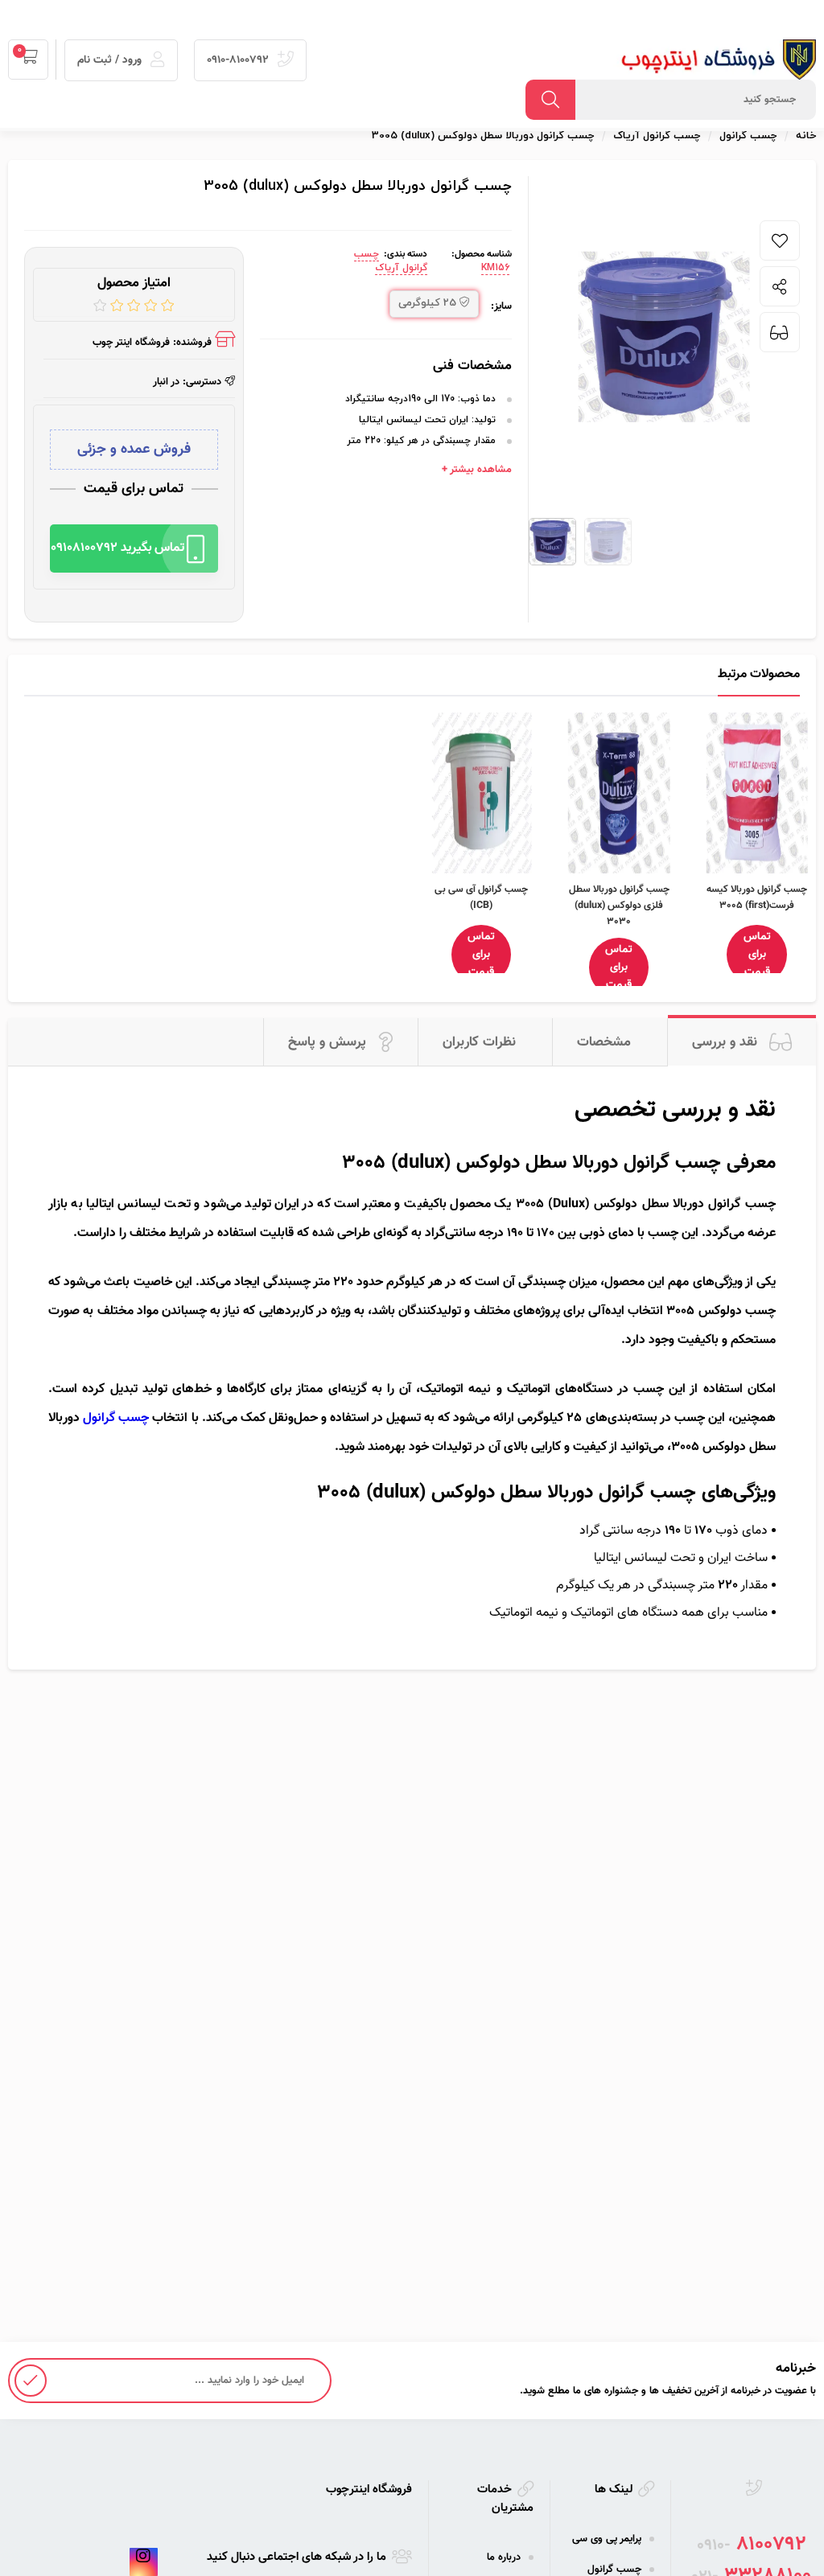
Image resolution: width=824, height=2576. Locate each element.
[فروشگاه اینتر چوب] (711, 60)
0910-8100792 (239, 60)
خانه (806, 136)
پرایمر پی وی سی (607, 2539)
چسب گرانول (116, 1418)
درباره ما (504, 2558)
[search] (550, 100)
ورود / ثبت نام (111, 60)
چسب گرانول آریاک (391, 261)
